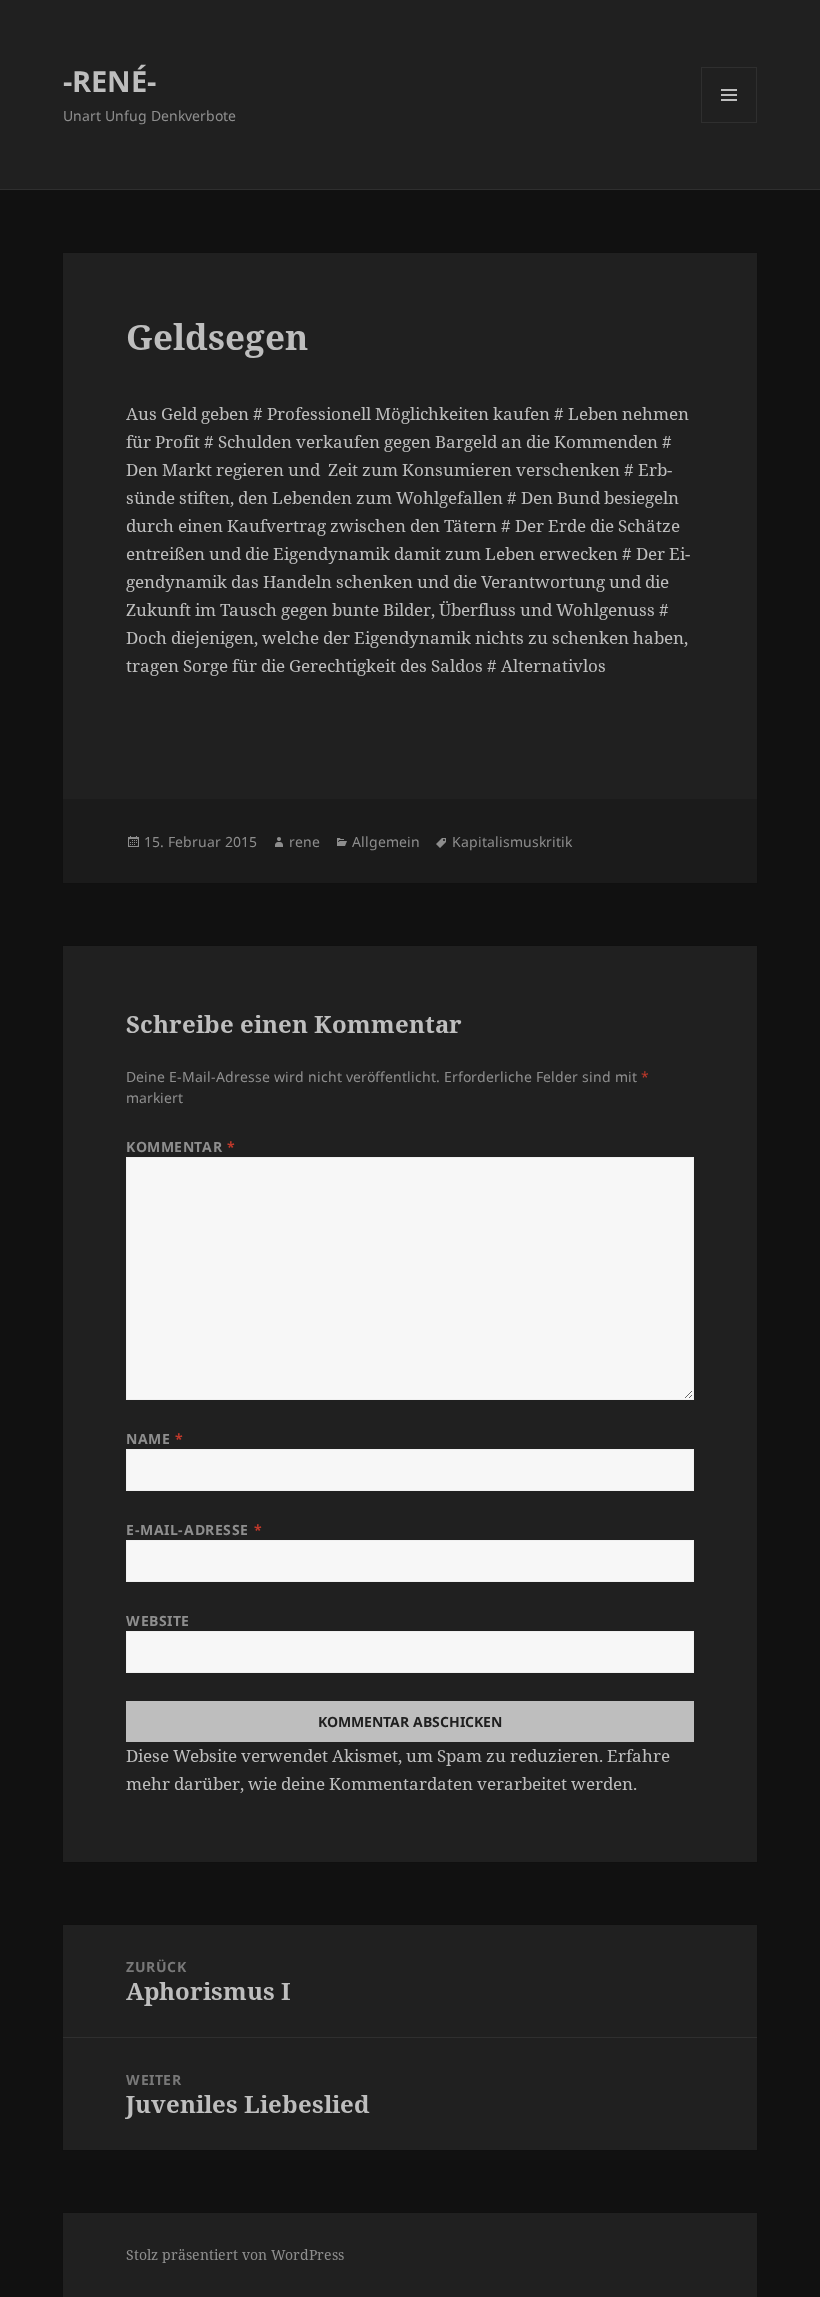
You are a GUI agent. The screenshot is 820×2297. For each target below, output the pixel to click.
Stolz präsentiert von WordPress (235, 2254)
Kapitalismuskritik (512, 841)
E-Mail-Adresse (194, 1529)
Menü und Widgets (729, 122)
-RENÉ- (109, 80)
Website (158, 1620)
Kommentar (180, 1146)
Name (154, 1438)
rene (304, 841)
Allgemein (386, 841)
